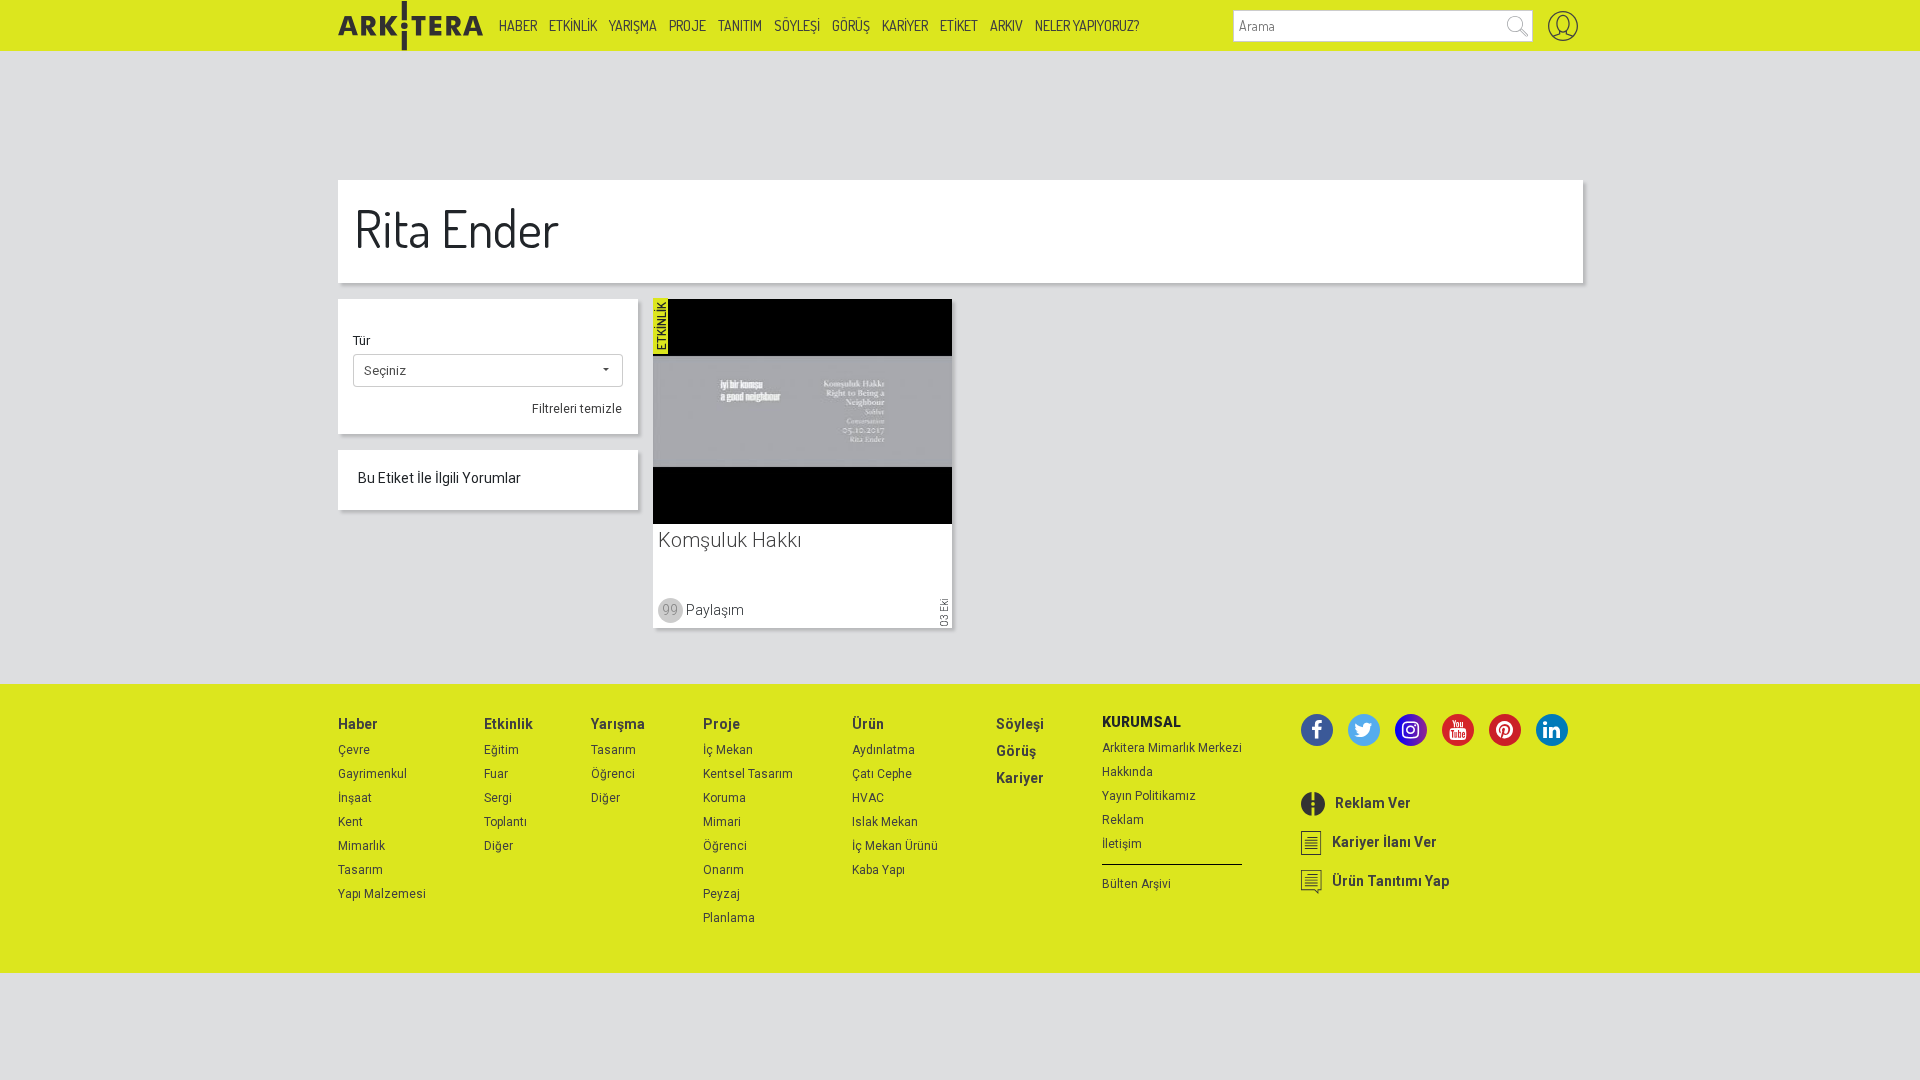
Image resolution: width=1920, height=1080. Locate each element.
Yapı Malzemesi (382, 894)
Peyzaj (721, 894)
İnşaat (355, 798)
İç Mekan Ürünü (895, 846)
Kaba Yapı (878, 870)
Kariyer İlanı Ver (1384, 842)
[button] (488, 371)
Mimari (722, 822)
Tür (361, 340)
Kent (350, 822)
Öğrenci (613, 774)
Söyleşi (797, 25)
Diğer (498, 846)
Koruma (724, 798)
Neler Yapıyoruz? (1087, 25)
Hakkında (1127, 772)
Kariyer (905, 25)
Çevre (354, 750)
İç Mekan (728, 750)
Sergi (498, 798)
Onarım (723, 870)
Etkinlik (573, 25)
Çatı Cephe (882, 774)
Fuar (496, 774)
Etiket (959, 25)
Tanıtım (740, 25)
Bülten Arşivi (1136, 884)
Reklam (1123, 820)
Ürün (868, 724)
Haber (518, 25)
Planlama (729, 918)
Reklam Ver (1373, 803)
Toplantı (505, 822)
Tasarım (360, 870)
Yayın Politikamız (1149, 796)
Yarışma (633, 25)
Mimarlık (361, 846)
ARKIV (1006, 25)
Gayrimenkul (372, 774)
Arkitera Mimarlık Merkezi (1172, 748)
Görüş (851, 25)
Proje (687, 25)
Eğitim (501, 750)
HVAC (868, 798)
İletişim (1122, 844)
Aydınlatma (883, 750)
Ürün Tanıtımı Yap (1390, 881)
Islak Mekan (885, 822)
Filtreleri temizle (577, 409)
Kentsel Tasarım (748, 774)
